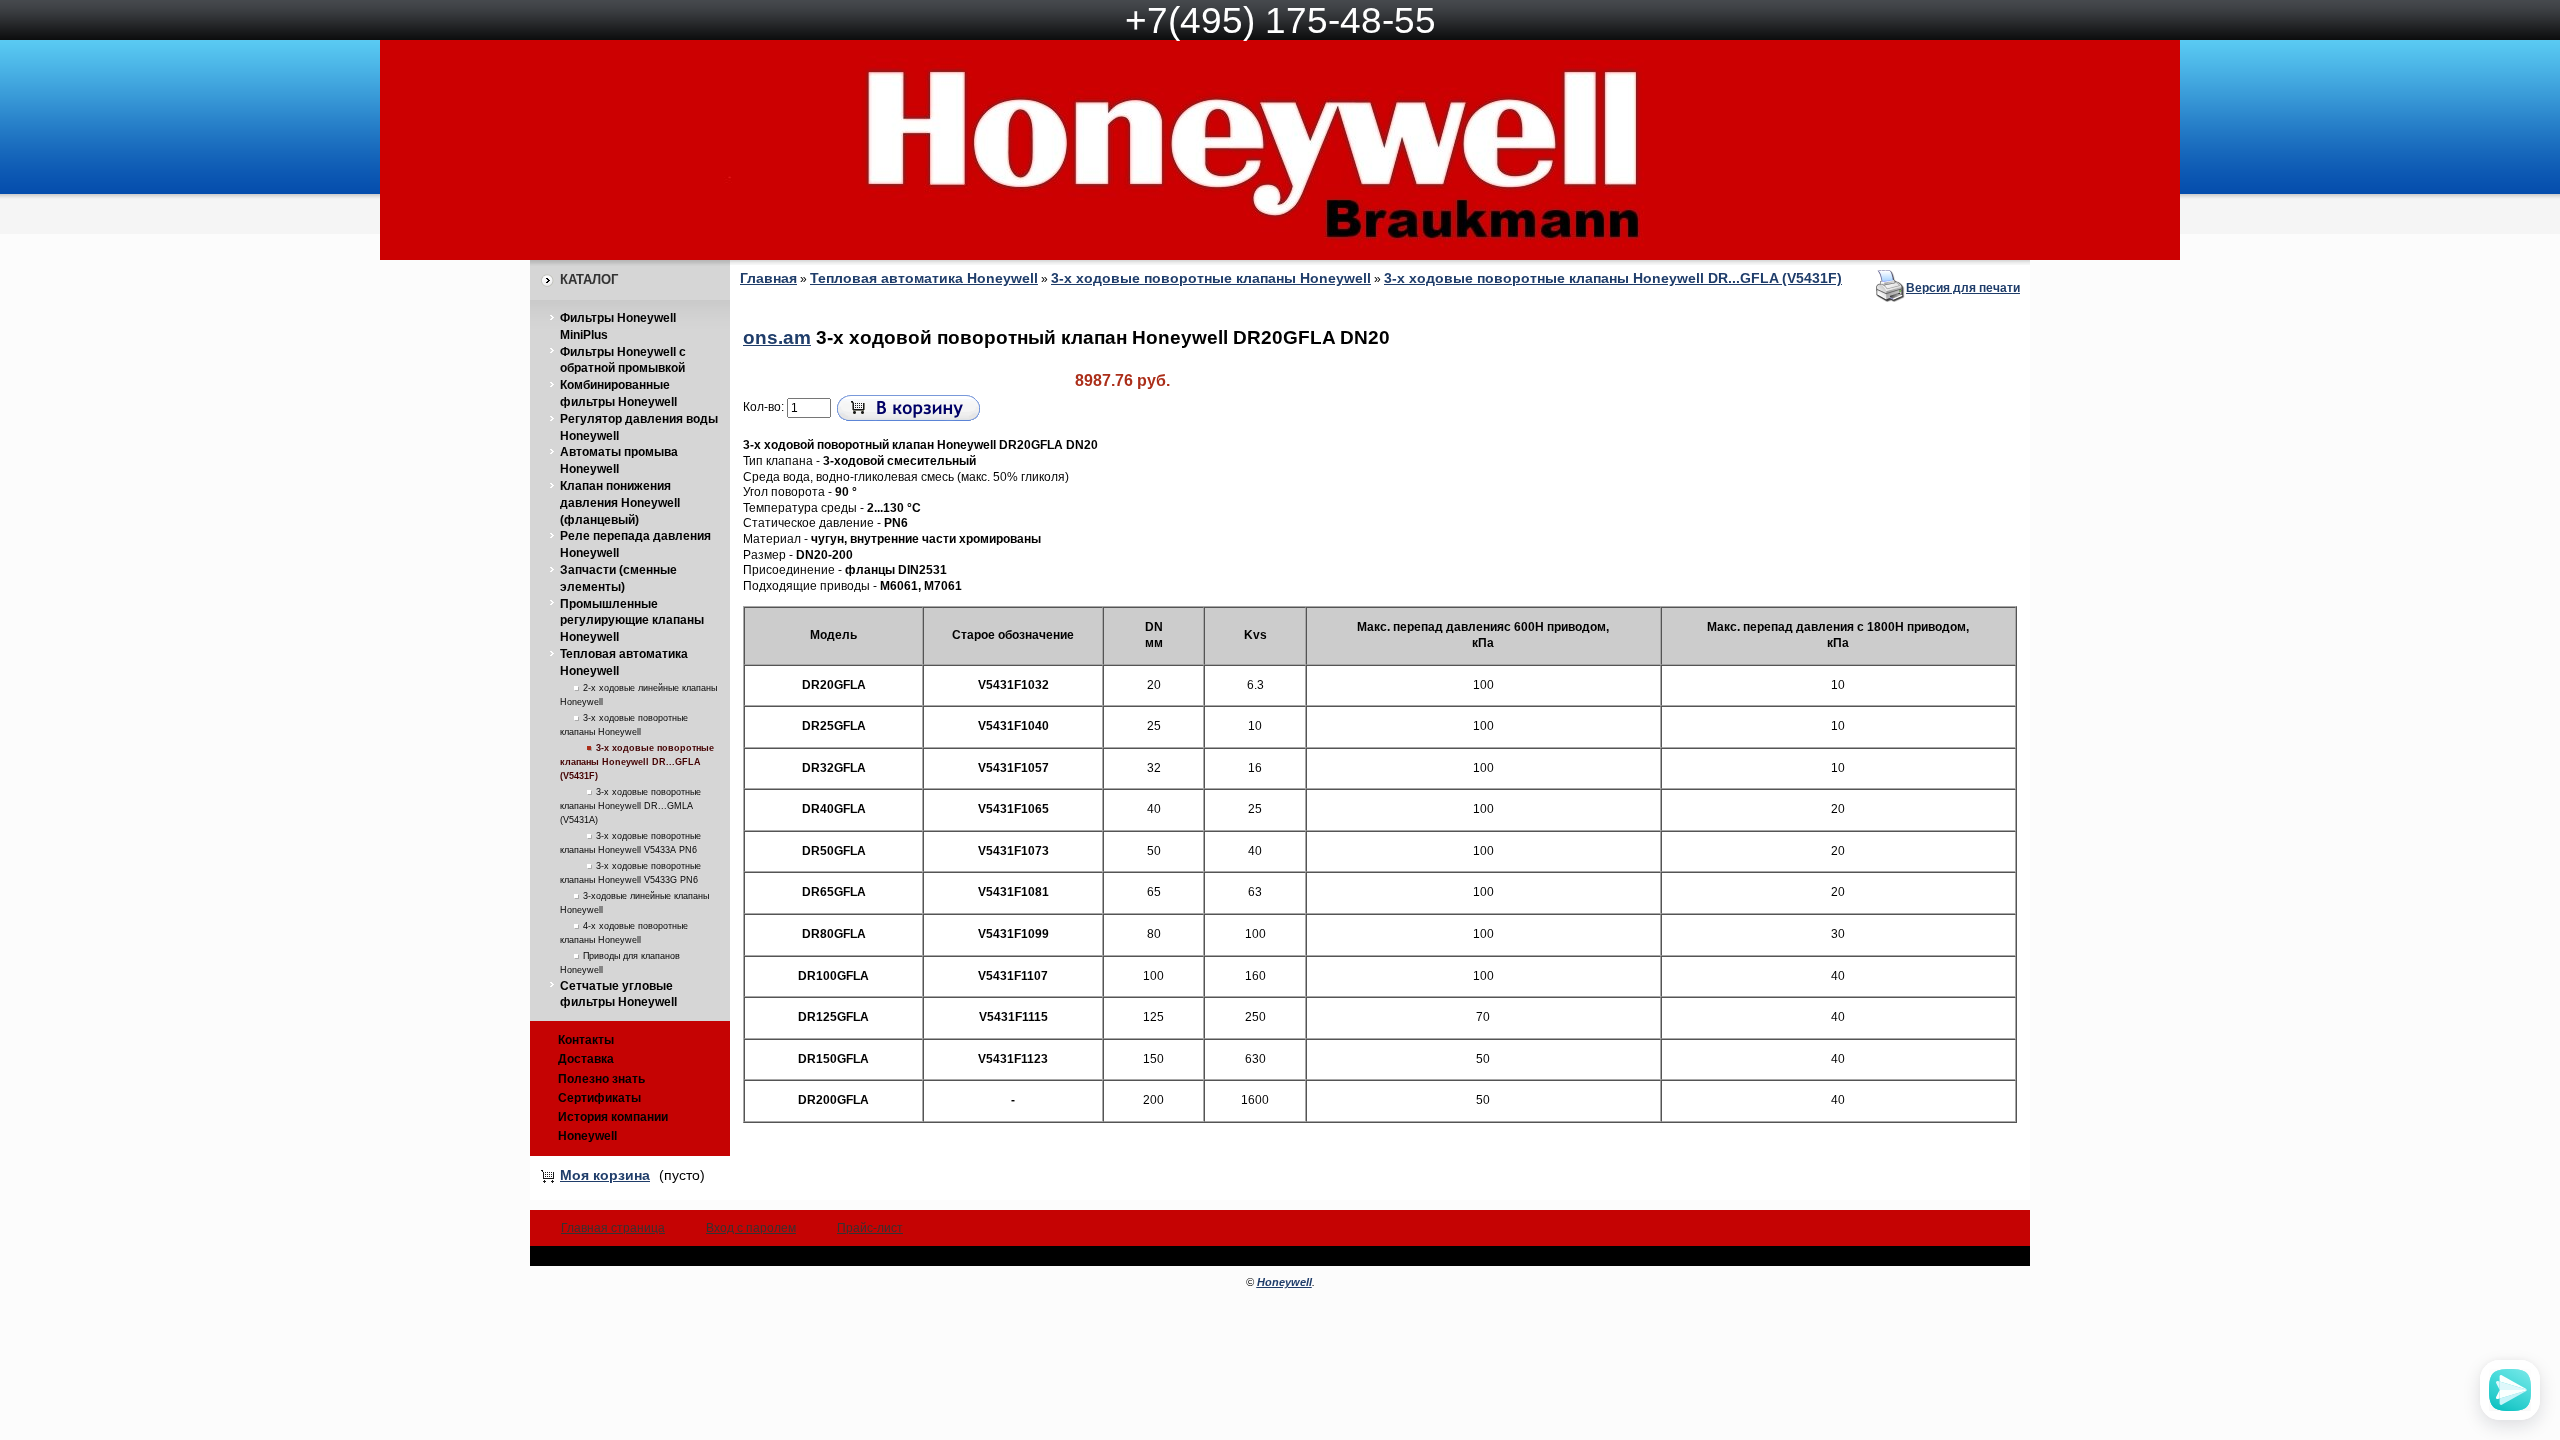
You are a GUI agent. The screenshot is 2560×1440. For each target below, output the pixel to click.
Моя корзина (605, 1175)
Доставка (586, 1059)
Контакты (586, 1040)
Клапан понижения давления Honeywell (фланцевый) (620, 503)
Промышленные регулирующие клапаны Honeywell (632, 621)
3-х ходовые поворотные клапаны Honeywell (1211, 278)
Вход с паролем (751, 1228)
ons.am (777, 337)
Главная (768, 278)
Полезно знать (601, 1079)
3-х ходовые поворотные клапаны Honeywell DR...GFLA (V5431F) (637, 762)
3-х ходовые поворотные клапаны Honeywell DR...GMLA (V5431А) (630, 806)
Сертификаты (599, 1098)
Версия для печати (1963, 288)
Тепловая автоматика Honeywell (924, 278)
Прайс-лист (870, 1228)
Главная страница (613, 1228)
